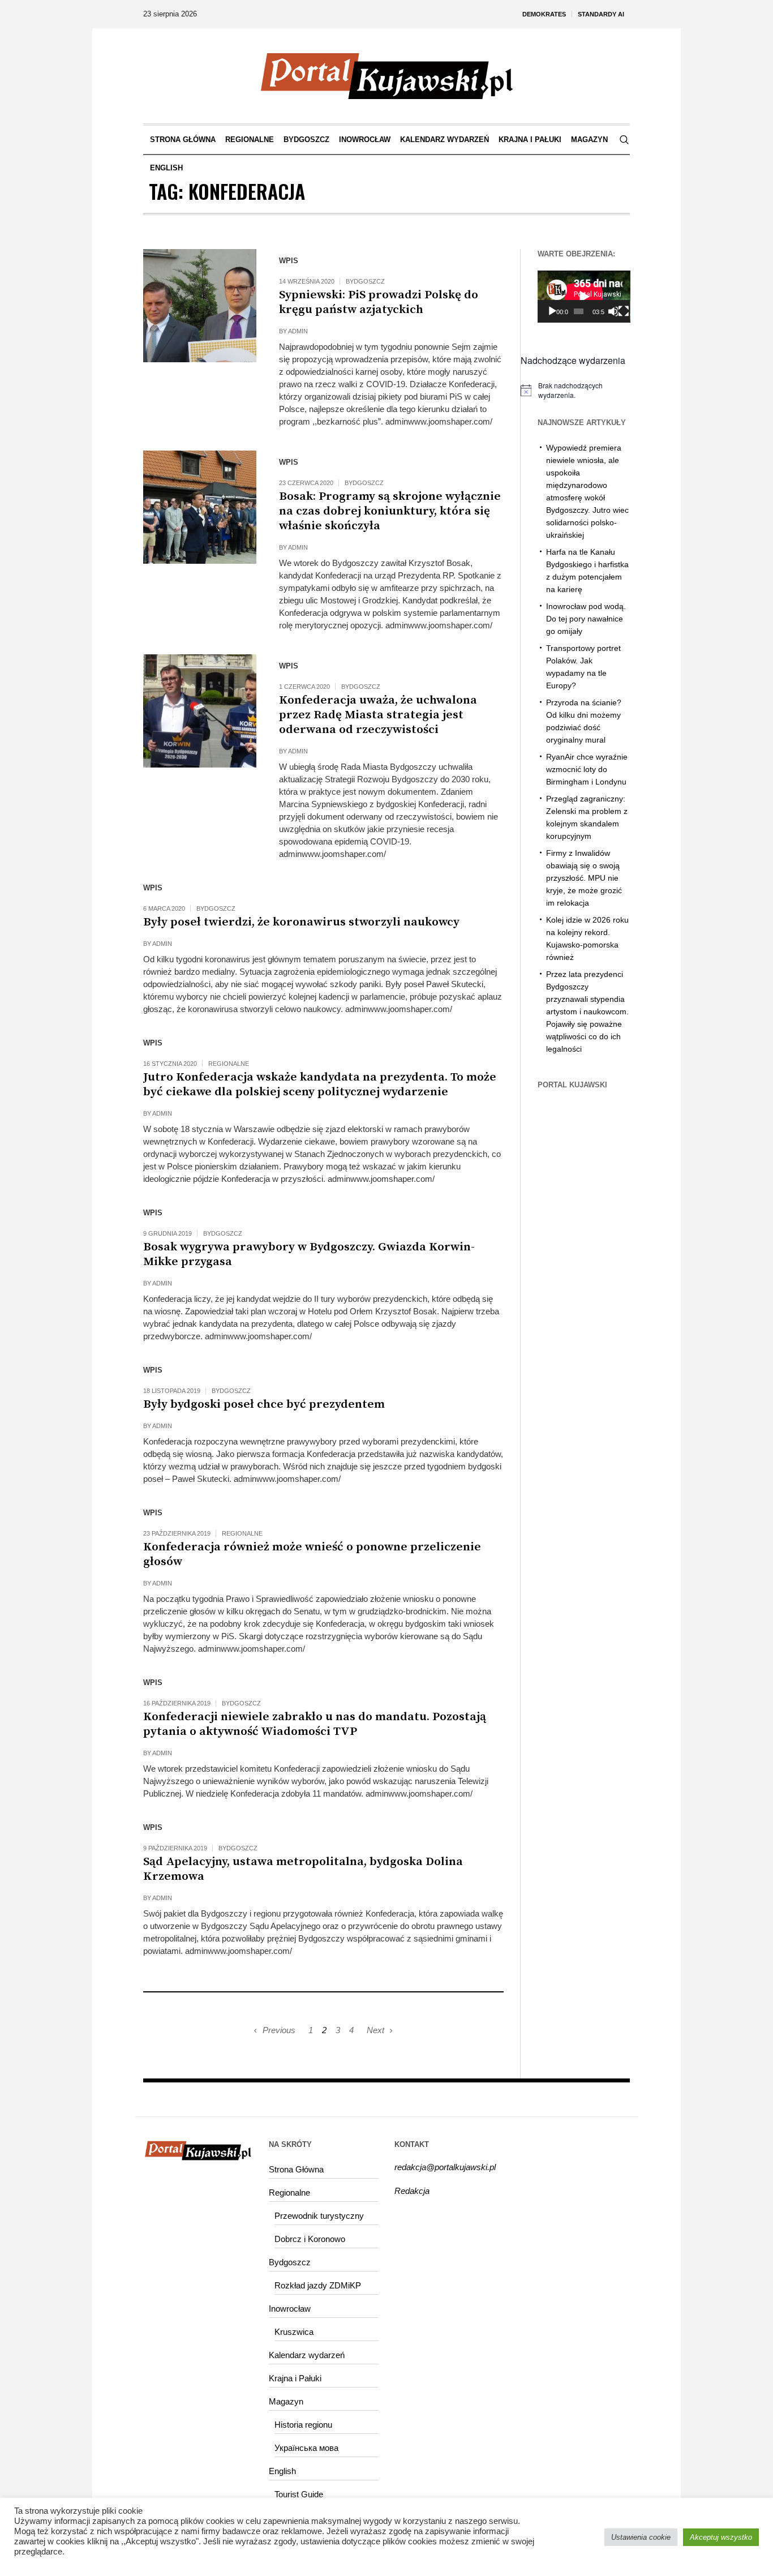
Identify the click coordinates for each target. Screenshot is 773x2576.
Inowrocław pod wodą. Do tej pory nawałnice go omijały (586, 619)
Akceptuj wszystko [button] (721, 2537)
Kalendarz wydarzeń (307, 2355)
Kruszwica (294, 2332)
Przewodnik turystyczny (319, 2216)
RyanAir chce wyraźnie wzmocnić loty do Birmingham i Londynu (587, 769)
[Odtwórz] (552, 311)
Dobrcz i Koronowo (310, 2239)
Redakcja (412, 2191)
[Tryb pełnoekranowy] (624, 311)
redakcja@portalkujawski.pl (445, 2167)
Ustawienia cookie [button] (641, 2537)
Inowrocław (290, 2309)
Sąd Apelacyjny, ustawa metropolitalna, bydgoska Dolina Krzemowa (303, 1869)
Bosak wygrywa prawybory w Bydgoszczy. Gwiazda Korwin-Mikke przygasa (309, 1254)
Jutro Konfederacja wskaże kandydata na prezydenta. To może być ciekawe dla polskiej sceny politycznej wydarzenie (320, 1085)
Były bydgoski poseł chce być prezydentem (264, 1404)
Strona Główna (296, 2169)
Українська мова (306, 2448)
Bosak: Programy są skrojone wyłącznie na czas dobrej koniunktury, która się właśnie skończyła (390, 511)
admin (298, 331)
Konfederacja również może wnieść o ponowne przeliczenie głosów (312, 1554)
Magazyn (286, 2401)
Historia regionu (303, 2425)
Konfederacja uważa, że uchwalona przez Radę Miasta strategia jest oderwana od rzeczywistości (378, 715)
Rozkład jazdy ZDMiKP (318, 2285)
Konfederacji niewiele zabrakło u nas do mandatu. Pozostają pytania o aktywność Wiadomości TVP (315, 1724)
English (282, 2471)
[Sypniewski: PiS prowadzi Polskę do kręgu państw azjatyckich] (200, 306)
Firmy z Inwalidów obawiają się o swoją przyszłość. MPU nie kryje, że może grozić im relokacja (584, 878)
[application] (584, 297)
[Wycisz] (613, 311)
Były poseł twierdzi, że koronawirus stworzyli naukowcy (301, 922)
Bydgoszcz (365, 281)
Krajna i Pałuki (295, 2378)
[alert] (576, 390)
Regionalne (229, 1064)
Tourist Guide (299, 2494)
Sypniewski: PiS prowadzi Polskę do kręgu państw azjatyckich (379, 302)
